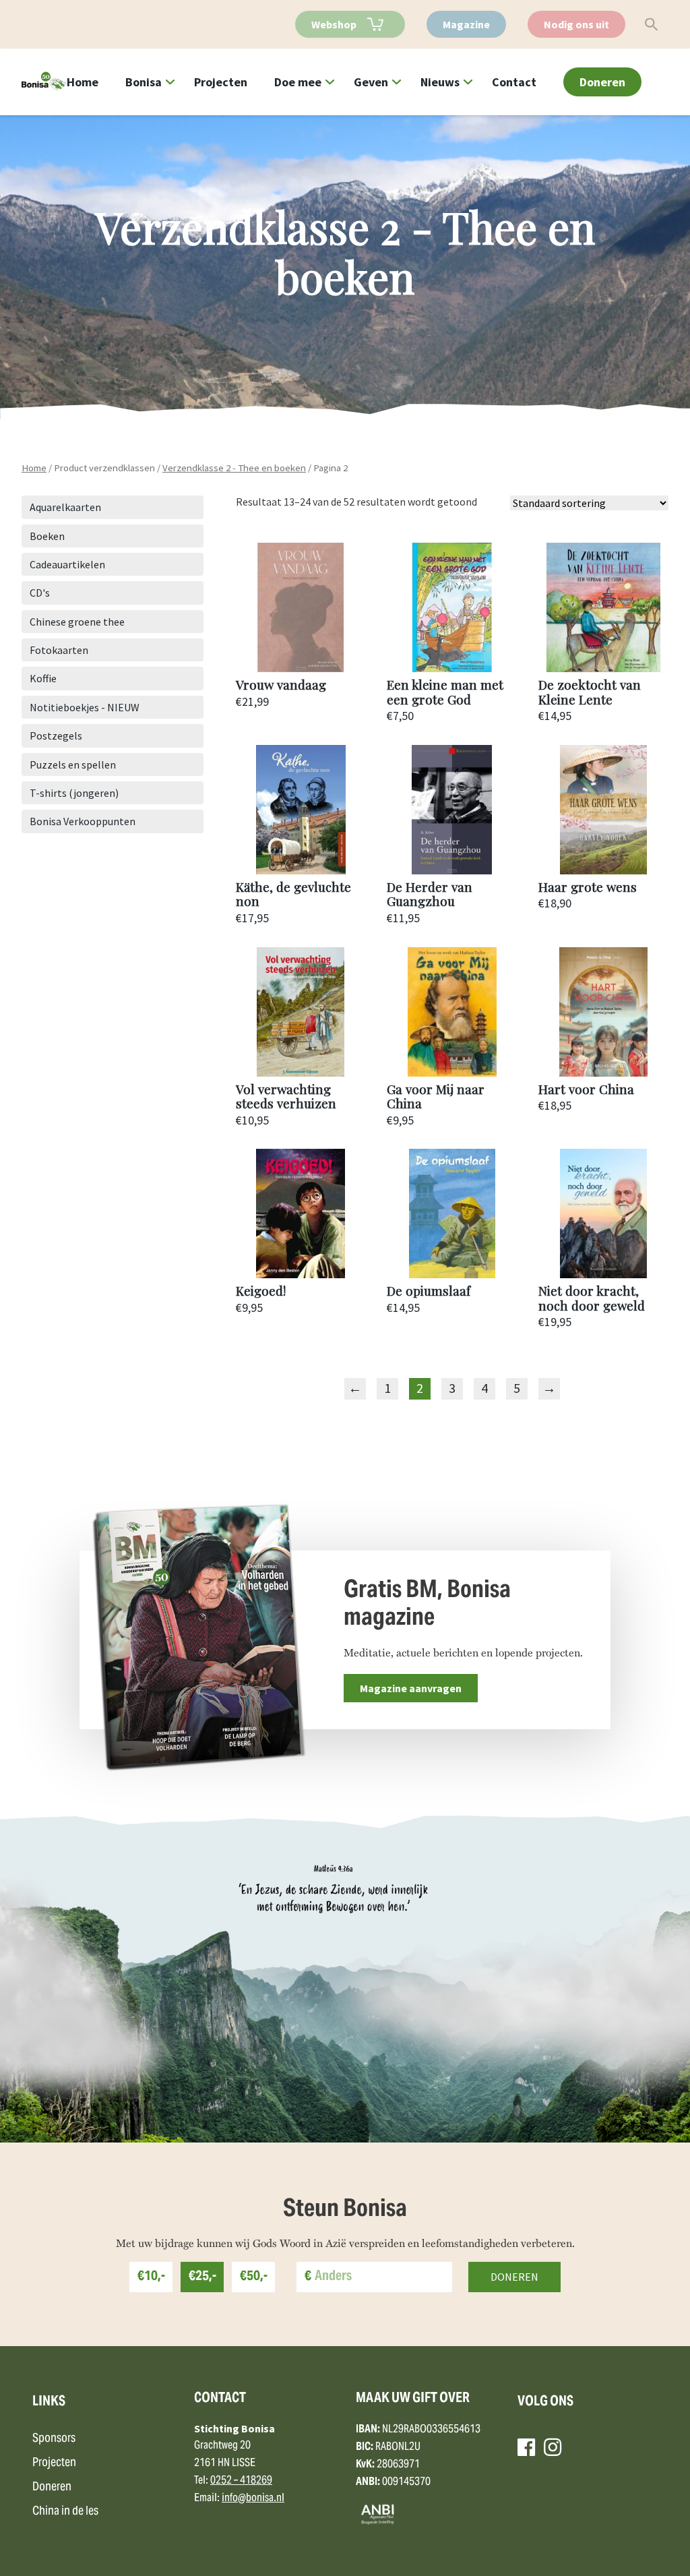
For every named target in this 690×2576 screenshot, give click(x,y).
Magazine (466, 24)
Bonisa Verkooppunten (83, 821)
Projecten (221, 82)
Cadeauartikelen (67, 564)
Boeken (47, 536)
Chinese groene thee (77, 622)
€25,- (202, 2277)
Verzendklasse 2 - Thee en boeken (234, 468)
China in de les (65, 2512)
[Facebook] (526, 2447)
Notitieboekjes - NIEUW (85, 707)
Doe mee (298, 82)
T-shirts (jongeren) (74, 793)
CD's (40, 593)
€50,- (254, 2277)
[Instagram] (553, 2447)
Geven (371, 82)
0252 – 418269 (241, 2481)
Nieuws (440, 82)
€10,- (151, 2277)
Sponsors (54, 2439)
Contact (514, 82)
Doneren (602, 82)
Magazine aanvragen (411, 1688)
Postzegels (56, 736)
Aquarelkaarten (65, 507)
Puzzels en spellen (73, 765)
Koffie (43, 678)
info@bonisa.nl (253, 2498)
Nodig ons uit (576, 24)
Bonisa (144, 82)
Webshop (334, 24)
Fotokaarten (59, 650)
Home (83, 82)
